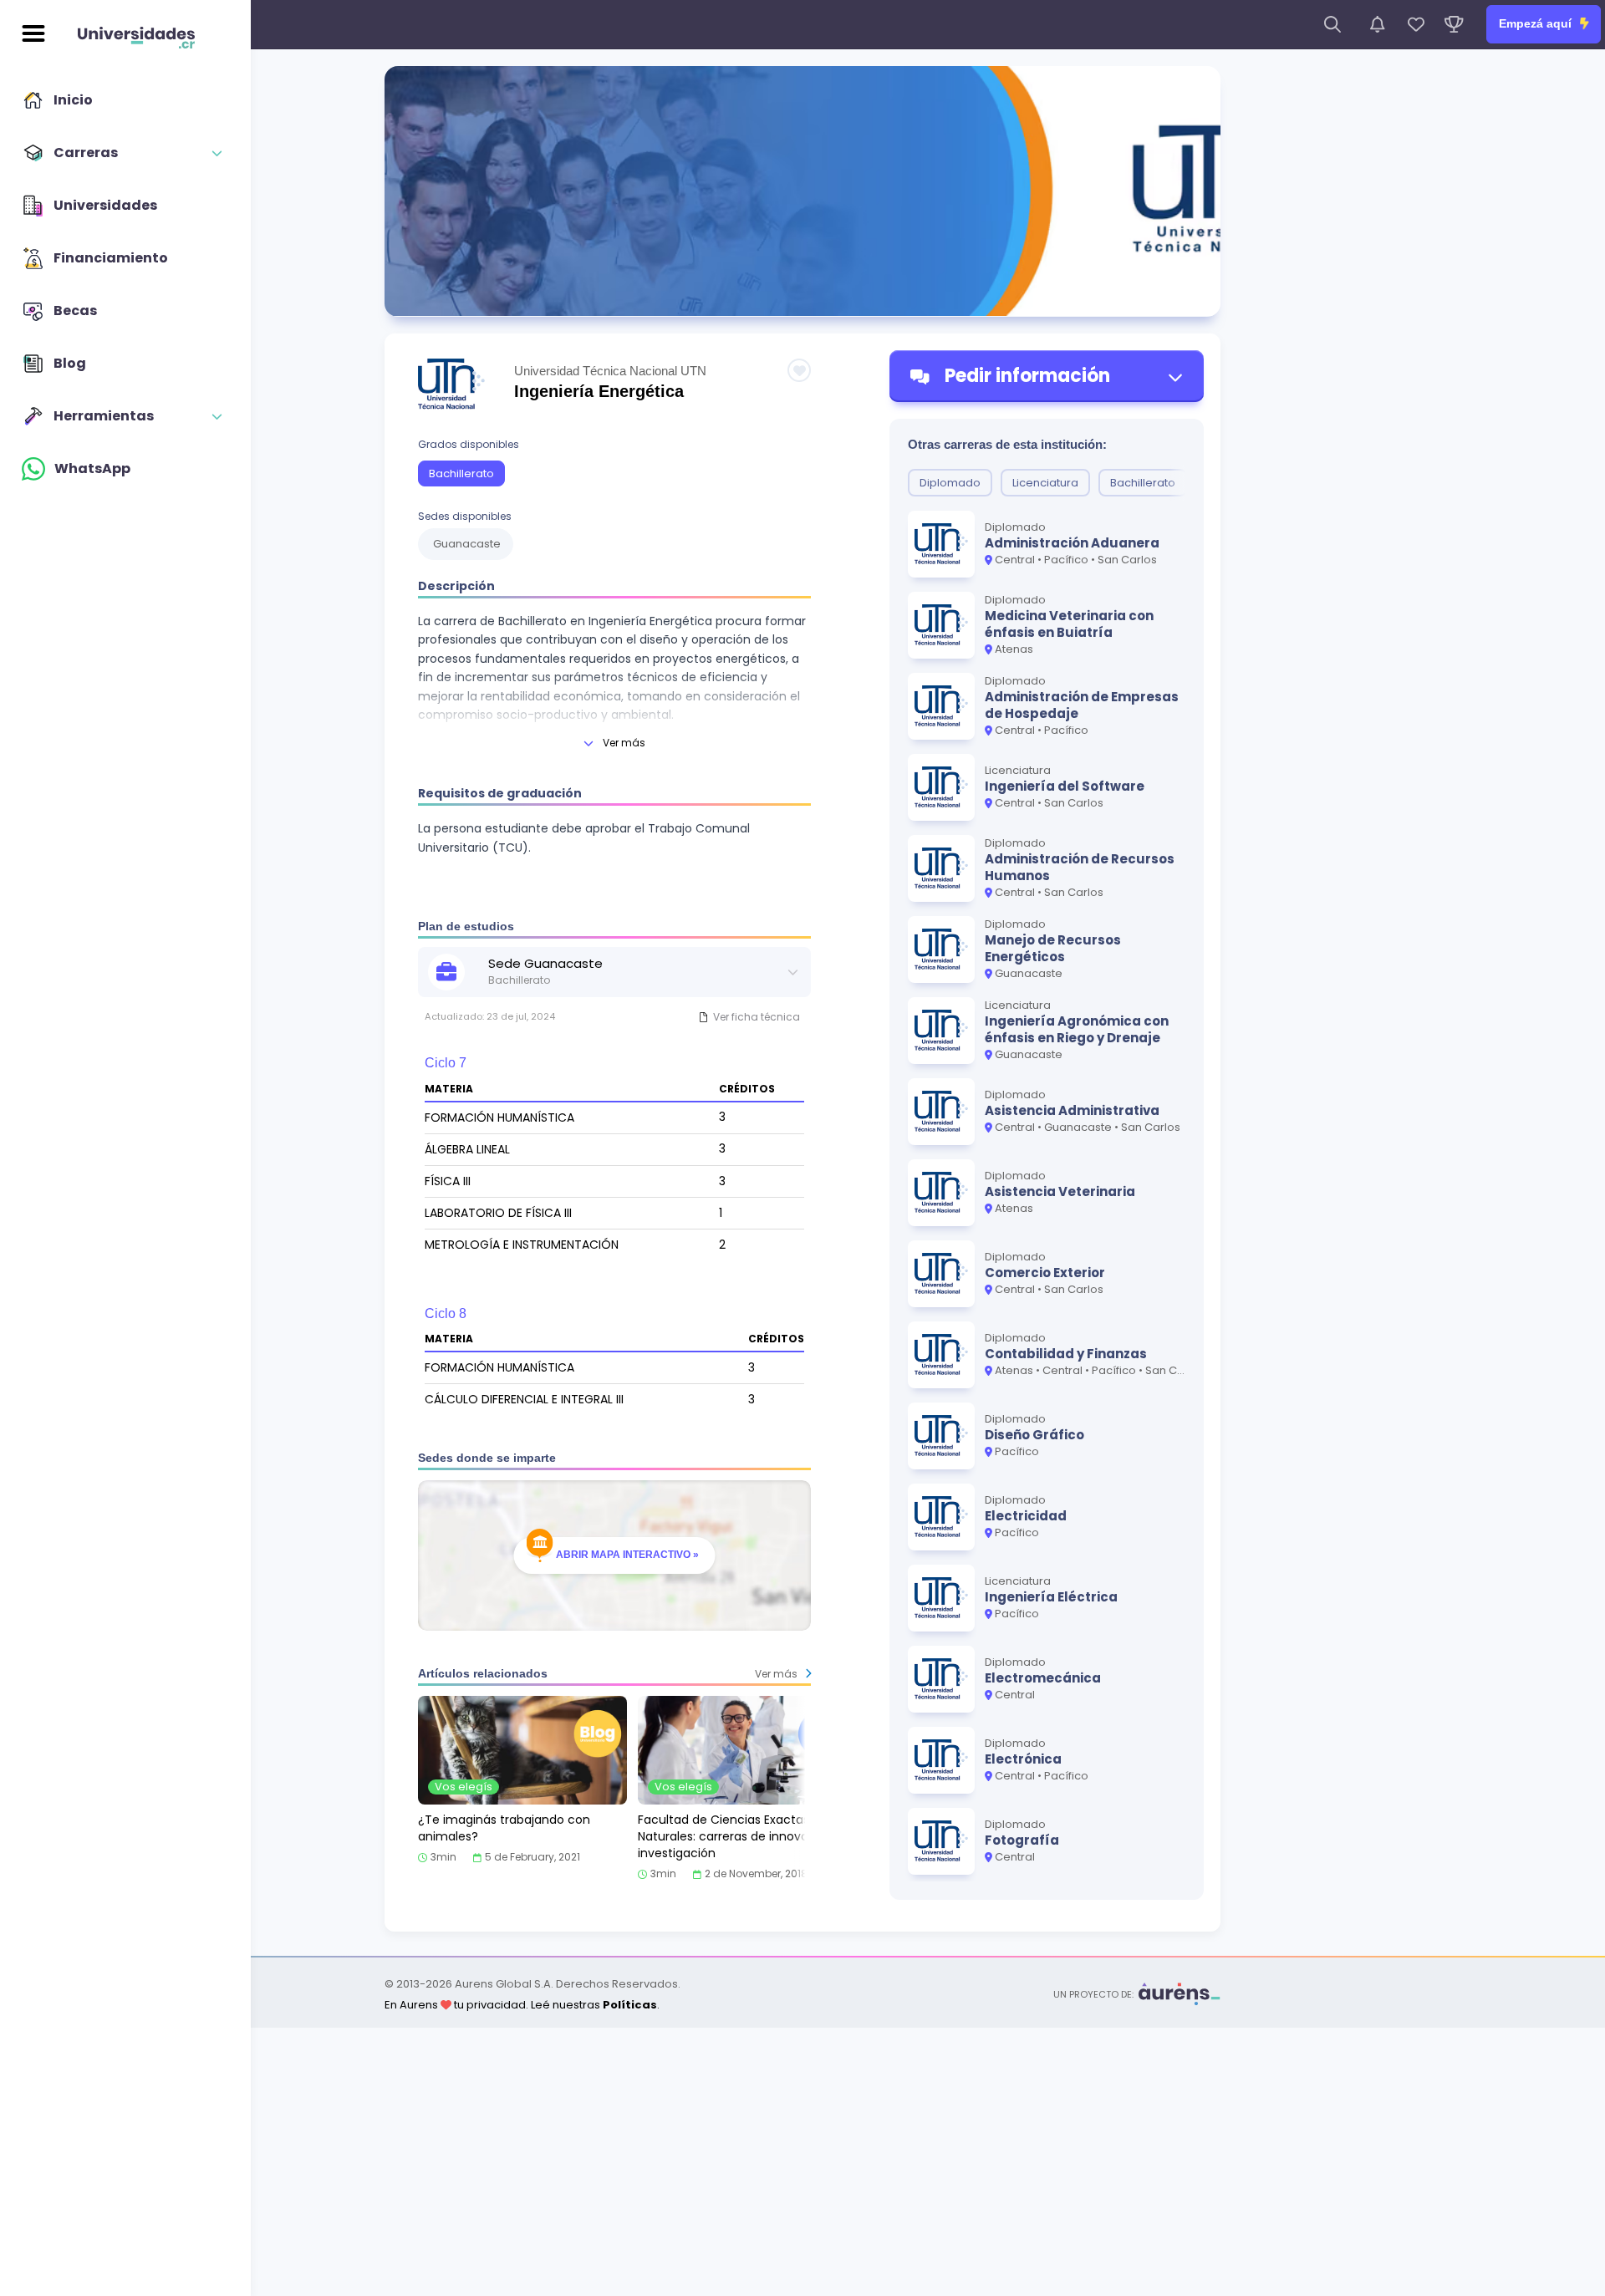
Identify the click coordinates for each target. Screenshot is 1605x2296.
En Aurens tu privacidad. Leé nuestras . (522, 2005)
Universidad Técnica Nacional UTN (610, 371)
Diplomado (950, 483)
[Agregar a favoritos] (799, 370)
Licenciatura (1045, 483)
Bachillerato (461, 473)
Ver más (624, 743)
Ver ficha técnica (757, 1017)
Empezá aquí (1537, 23)
